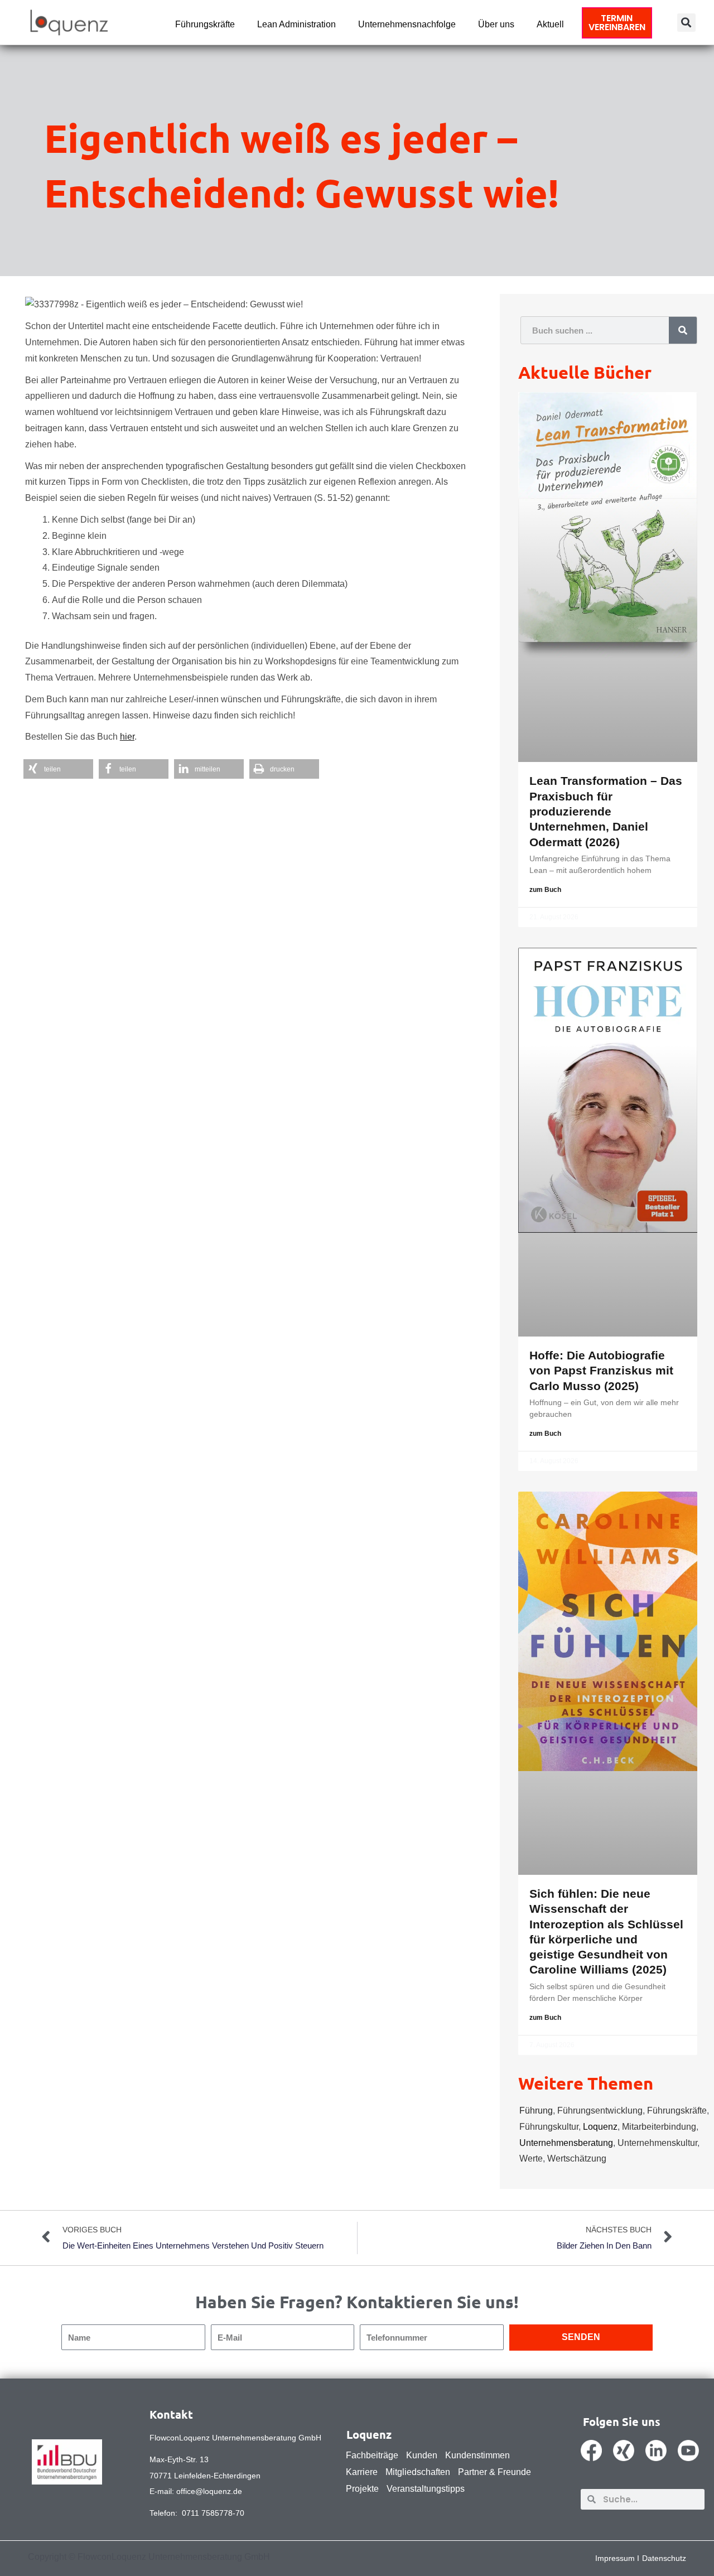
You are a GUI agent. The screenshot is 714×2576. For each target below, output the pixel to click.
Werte (531, 2158)
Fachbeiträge (372, 2455)
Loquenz (600, 2127)
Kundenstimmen (477, 2455)
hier (127, 737)
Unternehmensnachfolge (407, 24)
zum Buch (545, 890)
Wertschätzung (577, 2158)
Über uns (496, 24)
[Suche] (683, 330)
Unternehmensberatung (566, 2143)
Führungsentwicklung (600, 2111)
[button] (686, 23)
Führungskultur (549, 2127)
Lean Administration (296, 24)
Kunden (422, 2455)
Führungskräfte (205, 24)
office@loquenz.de (209, 2491)
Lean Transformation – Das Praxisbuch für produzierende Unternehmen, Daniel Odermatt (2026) (606, 811)
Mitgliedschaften (418, 2472)
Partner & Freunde (495, 2472)
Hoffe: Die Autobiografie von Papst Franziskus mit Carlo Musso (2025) (601, 1371)
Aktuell (550, 24)
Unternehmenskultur (657, 2143)
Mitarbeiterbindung (659, 2127)
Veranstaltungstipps (426, 2489)
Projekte (362, 2489)
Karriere (362, 2472)
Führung (536, 2111)
